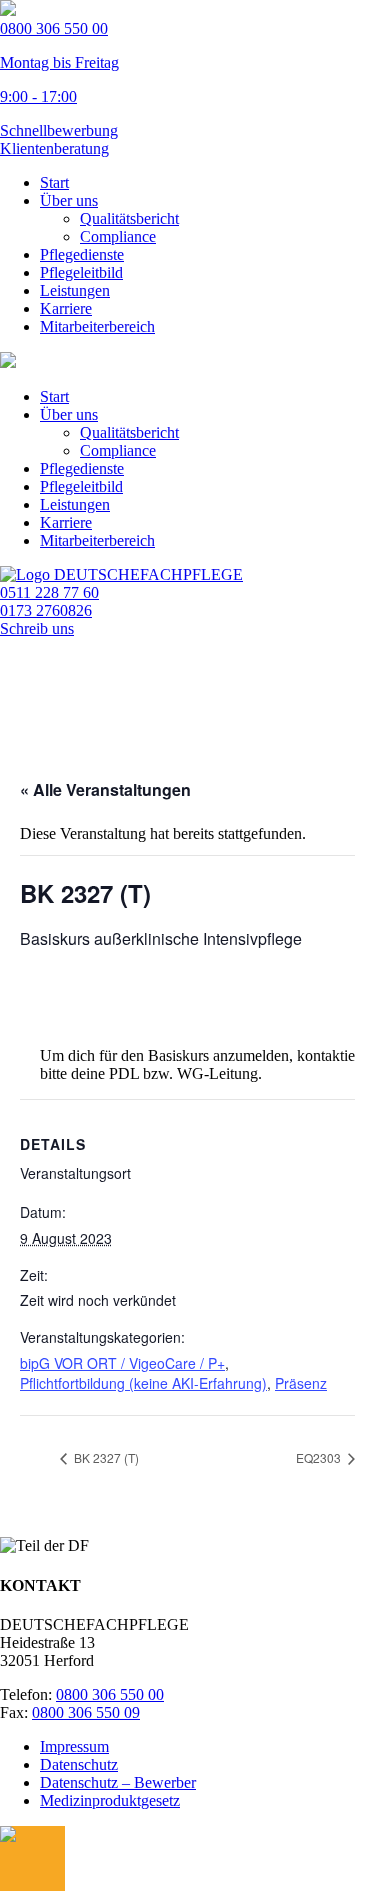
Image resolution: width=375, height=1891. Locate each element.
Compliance (118, 236)
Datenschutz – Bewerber (118, 1782)
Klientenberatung (54, 148)
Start (54, 182)
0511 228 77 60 (49, 592)
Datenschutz (79, 1764)
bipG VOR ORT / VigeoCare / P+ (122, 1363)
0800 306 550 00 (110, 1694)
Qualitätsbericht (129, 218)
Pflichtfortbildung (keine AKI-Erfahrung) (143, 1383)
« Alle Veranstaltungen (105, 789)
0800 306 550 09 (86, 1712)
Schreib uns (37, 628)
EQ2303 (320, 1457)
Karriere (66, 308)
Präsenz (301, 1383)
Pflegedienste (82, 254)
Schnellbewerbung (59, 130)
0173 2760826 (46, 610)
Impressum (74, 1746)
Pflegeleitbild (81, 272)
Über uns (69, 200)
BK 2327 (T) (105, 1457)
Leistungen (75, 290)
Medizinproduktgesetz (110, 1800)
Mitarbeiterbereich (97, 326)
